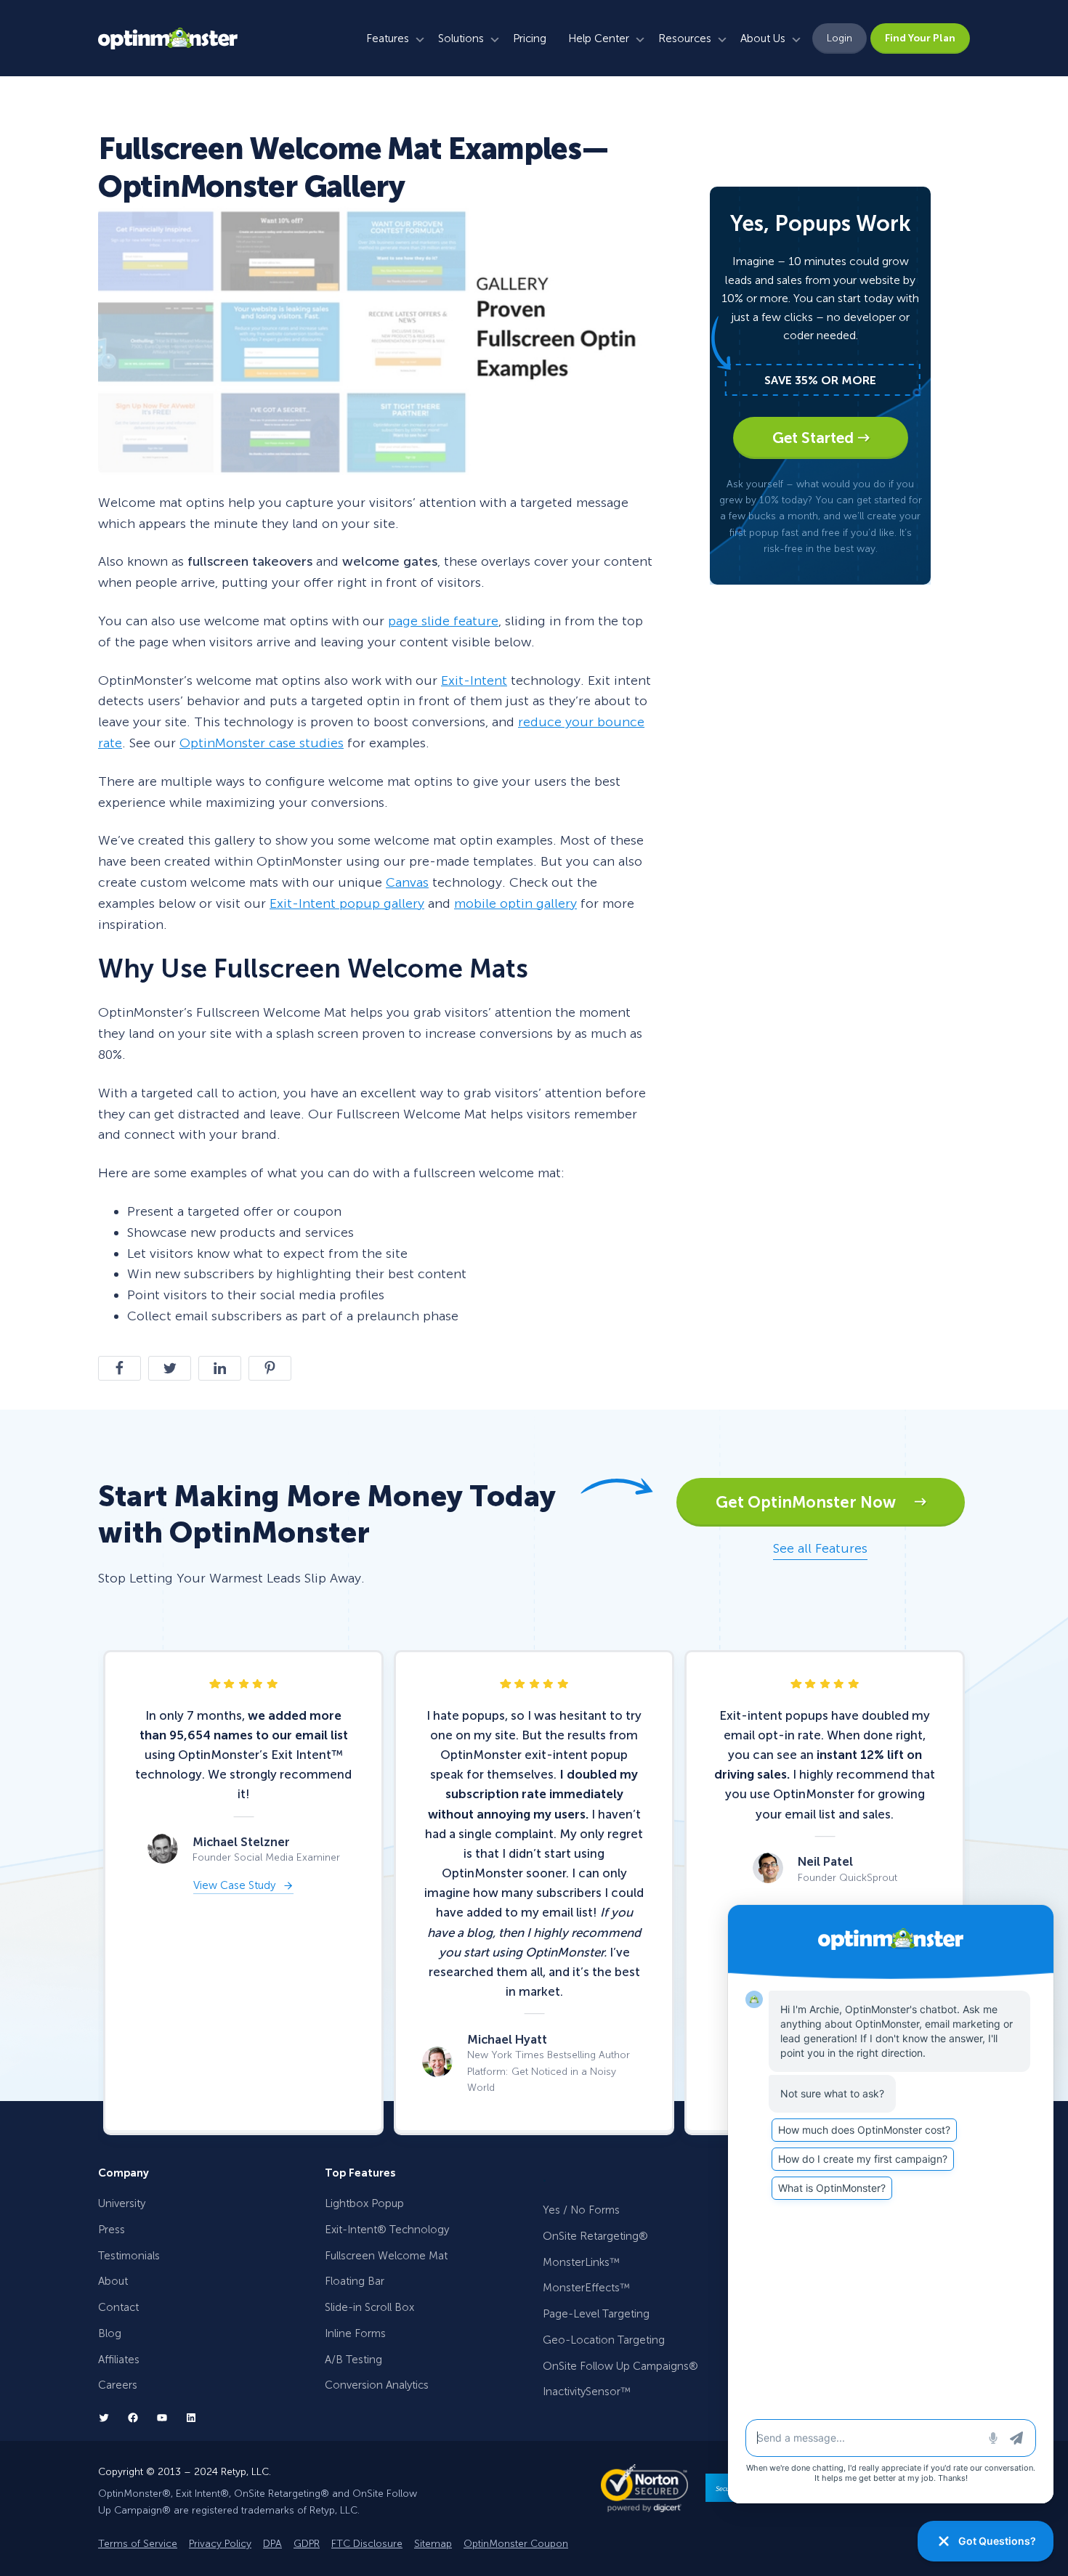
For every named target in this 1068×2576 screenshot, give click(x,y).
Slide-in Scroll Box (369, 2307)
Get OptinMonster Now (815, 1502)
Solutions (461, 38)
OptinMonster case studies (262, 743)
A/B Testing (353, 2360)
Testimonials (129, 2256)
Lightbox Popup (364, 2203)
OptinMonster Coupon (516, 2544)
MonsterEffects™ (586, 2288)
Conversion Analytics (377, 2385)
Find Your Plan (920, 38)
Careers (118, 2385)
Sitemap (433, 2544)
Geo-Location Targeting (604, 2340)
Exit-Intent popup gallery (347, 903)
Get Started (815, 438)
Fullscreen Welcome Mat (386, 2256)
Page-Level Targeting (596, 2314)
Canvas (407, 882)
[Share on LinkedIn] (220, 1368)
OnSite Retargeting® (595, 2236)
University (122, 2203)
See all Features (820, 1548)
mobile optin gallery (515, 903)
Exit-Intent (474, 680)
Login (840, 38)
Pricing (530, 38)
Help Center (599, 38)
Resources (685, 38)
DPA (272, 2544)
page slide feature (443, 621)
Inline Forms (355, 2333)
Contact (118, 2307)
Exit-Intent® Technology (387, 2230)
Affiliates (119, 2360)
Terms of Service (138, 2544)
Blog (110, 2333)
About (113, 2281)
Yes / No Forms (581, 2210)
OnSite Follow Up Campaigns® (620, 2366)
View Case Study (234, 1886)
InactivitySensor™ (587, 2392)
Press (112, 2230)
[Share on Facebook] (120, 1368)
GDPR (307, 2544)
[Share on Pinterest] (270, 1368)
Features (388, 38)
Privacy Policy (220, 2544)
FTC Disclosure (367, 2544)
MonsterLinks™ (581, 2262)
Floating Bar (355, 2281)
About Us (763, 38)
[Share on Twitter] (170, 1368)
